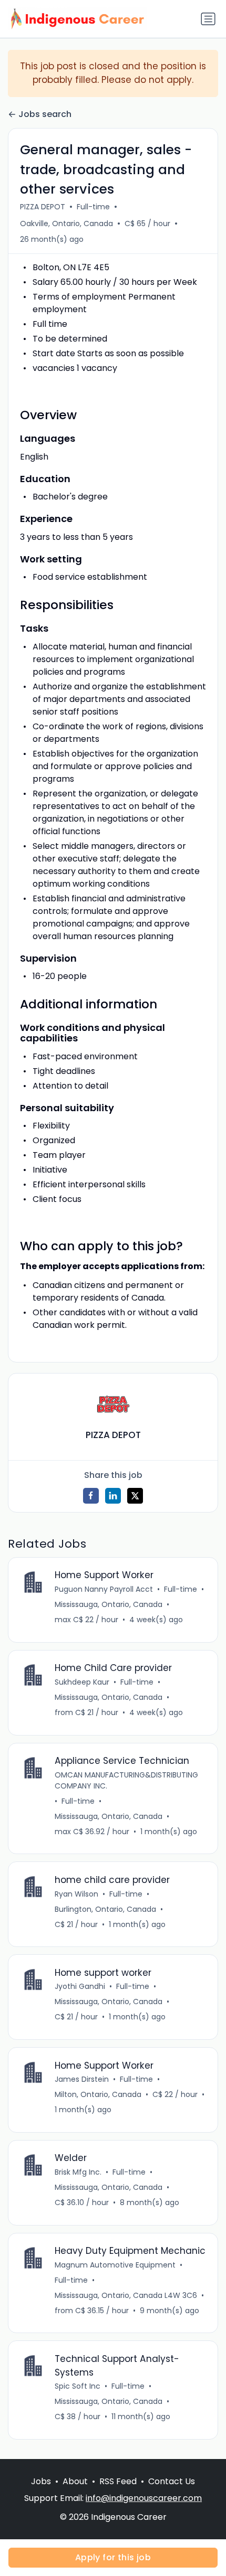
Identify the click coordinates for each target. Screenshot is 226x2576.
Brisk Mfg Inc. (78, 2172)
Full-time (93, 207)
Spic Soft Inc (78, 2386)
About (75, 2481)
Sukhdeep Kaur (82, 1682)
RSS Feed (118, 2481)
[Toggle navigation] (208, 19)
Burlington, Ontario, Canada (105, 1909)
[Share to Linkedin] (113, 1496)
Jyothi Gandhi (80, 1986)
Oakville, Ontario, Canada (66, 223)
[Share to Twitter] (135, 1496)
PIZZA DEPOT (43, 207)
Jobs (41, 2481)
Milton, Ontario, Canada (98, 2094)
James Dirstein (82, 2079)
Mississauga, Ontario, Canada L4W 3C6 (126, 2295)
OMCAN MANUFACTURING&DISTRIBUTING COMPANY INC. (126, 1780)
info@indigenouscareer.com (144, 2498)
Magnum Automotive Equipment (115, 2265)
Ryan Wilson (76, 1894)
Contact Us (172, 2481)
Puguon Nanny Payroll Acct (104, 1589)
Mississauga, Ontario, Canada (109, 1604)
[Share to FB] (91, 1496)
